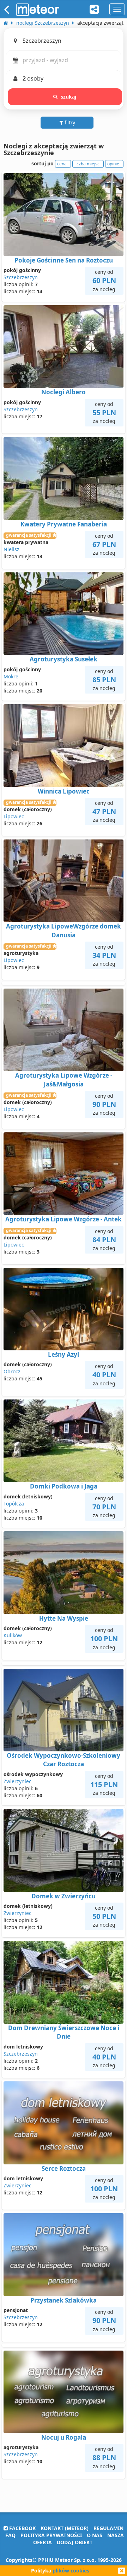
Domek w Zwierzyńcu (64, 1896)
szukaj (69, 97)
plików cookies (71, 2571)
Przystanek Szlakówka (64, 2300)
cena (62, 164)
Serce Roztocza (64, 2168)
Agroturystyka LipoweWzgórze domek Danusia (64, 930)
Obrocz (12, 1371)
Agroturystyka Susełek (64, 659)
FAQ (10, 2535)
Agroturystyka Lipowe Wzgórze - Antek (64, 1219)
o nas (95, 2535)
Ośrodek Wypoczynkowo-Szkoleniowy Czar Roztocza (64, 1760)
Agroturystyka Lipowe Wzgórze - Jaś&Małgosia (64, 1080)
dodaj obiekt (75, 2542)
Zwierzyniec (17, 1781)
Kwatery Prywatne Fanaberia (64, 524)
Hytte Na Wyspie (64, 1618)
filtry (69, 122)
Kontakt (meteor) (65, 2528)
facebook (22, 2528)
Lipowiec (14, 816)
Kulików (13, 1635)
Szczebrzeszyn (21, 277)
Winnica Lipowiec (64, 791)
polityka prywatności (51, 2535)
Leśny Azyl (64, 1354)
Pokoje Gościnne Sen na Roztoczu (64, 260)
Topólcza (14, 1504)
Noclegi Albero (64, 392)
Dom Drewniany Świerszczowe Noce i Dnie (64, 2032)
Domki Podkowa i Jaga (64, 1486)
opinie (113, 164)
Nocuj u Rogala (64, 2437)
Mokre (11, 676)
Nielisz (11, 549)
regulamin (108, 2528)
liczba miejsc (87, 164)
